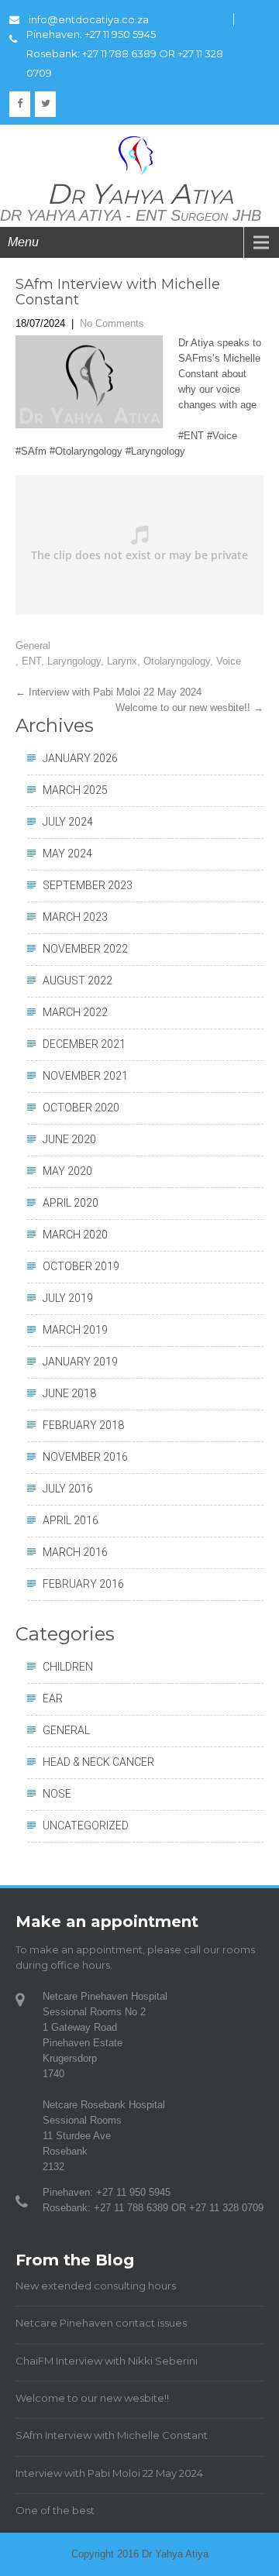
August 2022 (77, 981)
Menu (23, 242)
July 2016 (68, 1489)
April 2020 (71, 1203)
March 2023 (75, 917)
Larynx (122, 661)
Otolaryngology (177, 661)
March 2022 (75, 1012)
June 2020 (69, 1139)
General (33, 646)
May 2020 (67, 1171)
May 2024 (67, 854)
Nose (57, 1794)
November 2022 (85, 949)
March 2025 (75, 790)
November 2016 (85, 1457)
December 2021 (84, 1044)
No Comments (112, 323)
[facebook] (20, 104)
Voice (229, 661)
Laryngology (74, 661)
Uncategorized (86, 1826)
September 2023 (88, 885)
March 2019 (75, 1330)
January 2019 (80, 1362)
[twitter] (45, 104)
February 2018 (83, 1425)
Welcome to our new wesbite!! (189, 708)
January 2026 (80, 758)
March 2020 (75, 1235)
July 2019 (68, 1298)
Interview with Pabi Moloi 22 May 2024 (108, 692)
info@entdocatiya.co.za (89, 19)
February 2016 (83, 1584)
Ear (53, 1698)
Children (68, 1667)
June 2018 (69, 1393)
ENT (31, 661)
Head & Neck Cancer (98, 1762)
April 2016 (71, 1520)
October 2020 (81, 1108)
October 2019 (81, 1266)
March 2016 (75, 1552)
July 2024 (68, 822)
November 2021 (85, 1076)
